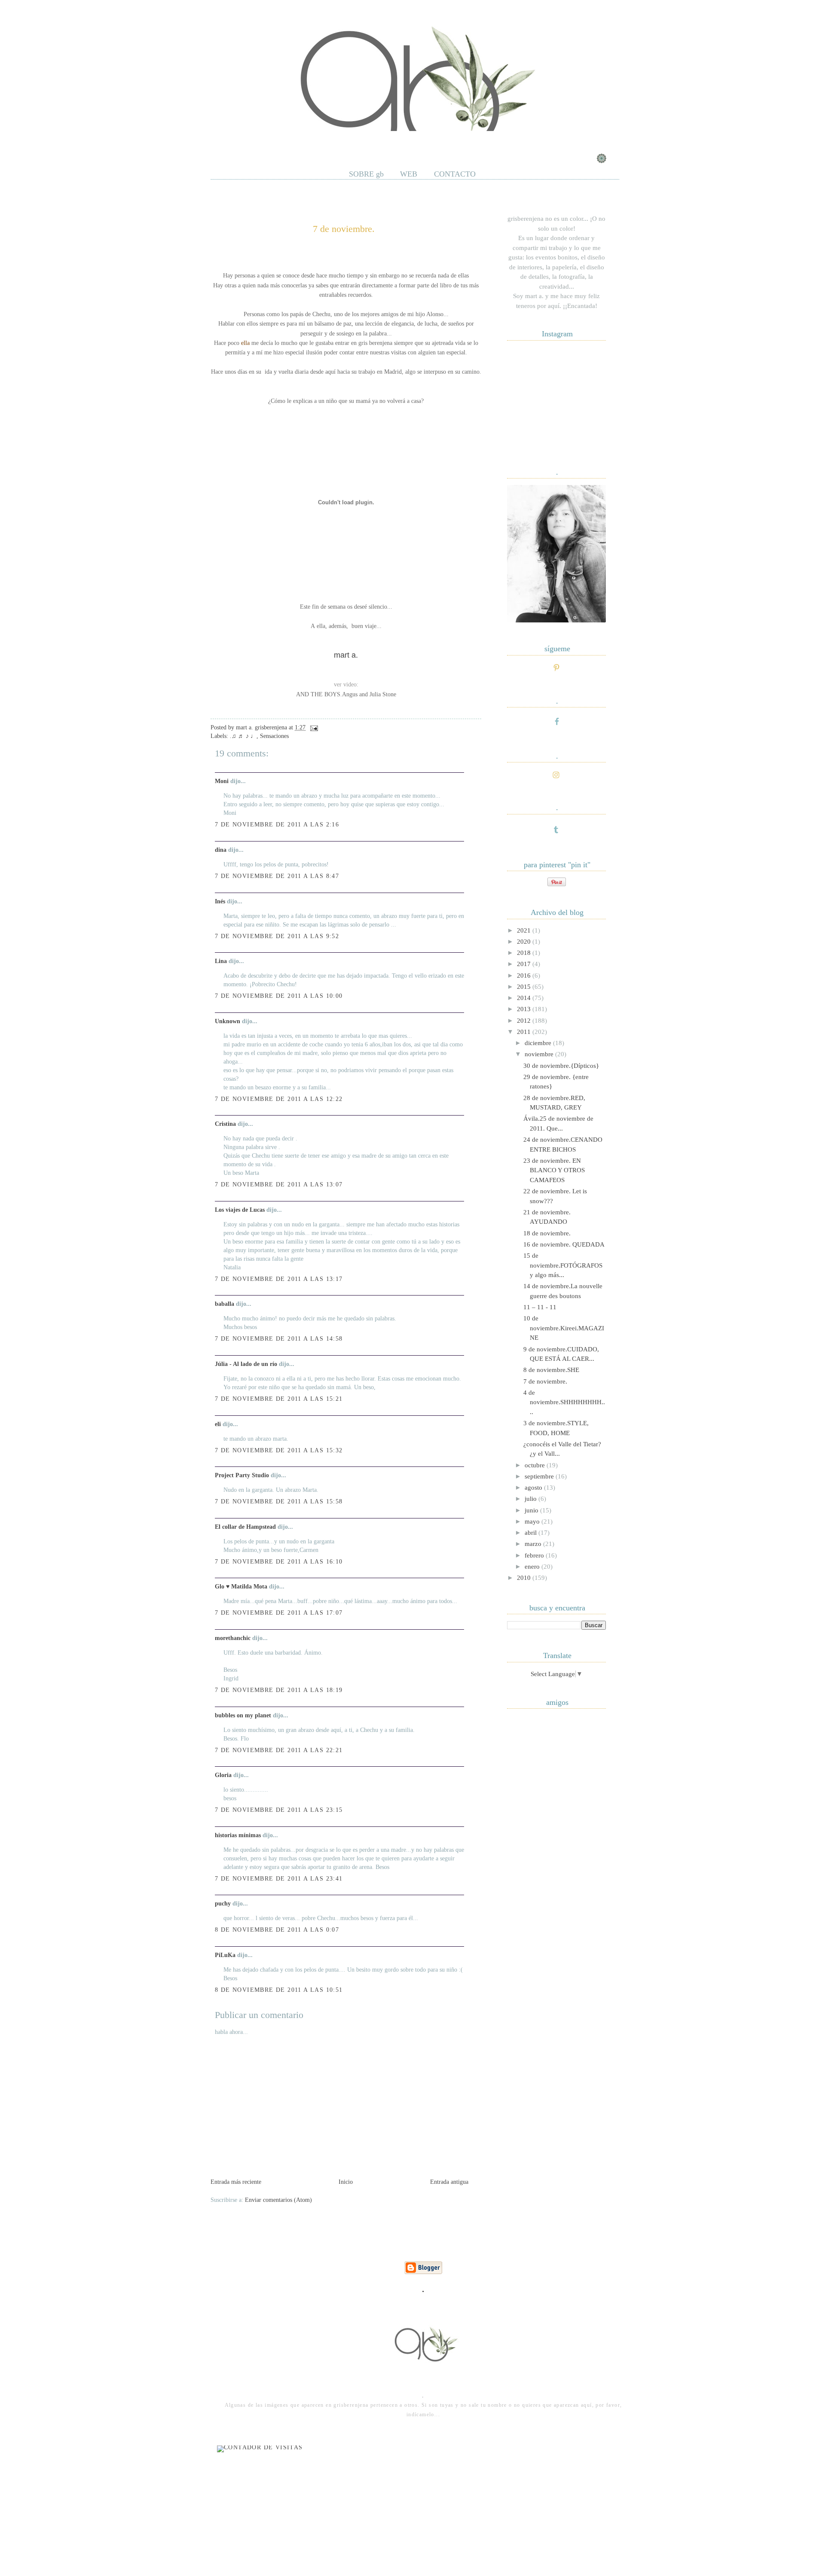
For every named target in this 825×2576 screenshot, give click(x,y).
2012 (525, 1021)
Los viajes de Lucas (240, 1210)
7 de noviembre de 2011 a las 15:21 (279, 1399)
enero (533, 1567)
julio (532, 1499)
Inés (220, 901)
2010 (525, 1578)
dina (221, 850)
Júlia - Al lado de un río (246, 1364)
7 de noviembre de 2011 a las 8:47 (277, 876)
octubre (536, 1465)
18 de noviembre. (547, 1233)
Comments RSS (310, 141)
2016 (525, 976)
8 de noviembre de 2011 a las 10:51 (279, 1990)
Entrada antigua (449, 2182)
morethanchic (233, 1638)
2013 (525, 1009)
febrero (535, 1555)
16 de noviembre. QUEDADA (564, 1244)
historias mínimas (238, 1835)
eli (218, 1424)
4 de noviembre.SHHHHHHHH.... (564, 1402)
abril (532, 1533)
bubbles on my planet (243, 1715)
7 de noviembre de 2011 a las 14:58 (279, 1339)
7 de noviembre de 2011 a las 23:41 (279, 1879)
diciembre (539, 1043)
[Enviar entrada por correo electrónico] (313, 727)
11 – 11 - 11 (552, 1307)
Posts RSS (261, 141)
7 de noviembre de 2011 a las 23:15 (279, 1810)
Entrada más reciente (236, 2182)
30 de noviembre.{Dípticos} (561, 1066)
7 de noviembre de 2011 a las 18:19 (279, 1690)
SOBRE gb (366, 174)
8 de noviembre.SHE (551, 1370)
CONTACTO (455, 174)
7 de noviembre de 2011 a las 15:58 (279, 1501)
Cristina (225, 1124)
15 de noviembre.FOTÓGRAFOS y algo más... (563, 1265)
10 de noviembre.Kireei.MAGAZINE (564, 1328)
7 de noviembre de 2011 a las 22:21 (279, 1750)
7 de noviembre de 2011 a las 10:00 (279, 996)
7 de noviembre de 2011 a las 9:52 (277, 936)
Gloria (223, 1775)
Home (225, 141)
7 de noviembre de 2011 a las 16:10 (279, 1562)
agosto (534, 1488)
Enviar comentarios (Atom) (278, 2200)
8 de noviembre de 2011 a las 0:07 (277, 1930)
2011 (525, 1032)
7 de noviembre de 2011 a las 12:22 (279, 1099)
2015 (525, 987)
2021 (525, 930)
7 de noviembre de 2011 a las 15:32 (279, 1450)
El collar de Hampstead (245, 1527)
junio (532, 1510)
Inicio (346, 2182)
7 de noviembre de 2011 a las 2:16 (277, 825)
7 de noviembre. (344, 229)
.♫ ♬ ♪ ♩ (243, 736)
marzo (534, 1544)
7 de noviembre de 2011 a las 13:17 (279, 1279)
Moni (222, 781)
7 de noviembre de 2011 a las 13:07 (279, 1184)
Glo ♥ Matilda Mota (241, 1587)
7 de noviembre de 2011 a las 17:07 (279, 1613)
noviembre (540, 1054)
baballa (225, 1304)
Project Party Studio (242, 1475)
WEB (409, 174)
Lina (221, 961)
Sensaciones (274, 736)
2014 (525, 998)
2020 (525, 942)
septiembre (540, 1476)
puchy (223, 1904)
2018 (525, 953)
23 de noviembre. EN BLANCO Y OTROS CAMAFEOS (554, 1170)
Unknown (228, 1021)
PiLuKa (225, 1955)
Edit (350, 141)
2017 (525, 964)
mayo (533, 1521)
